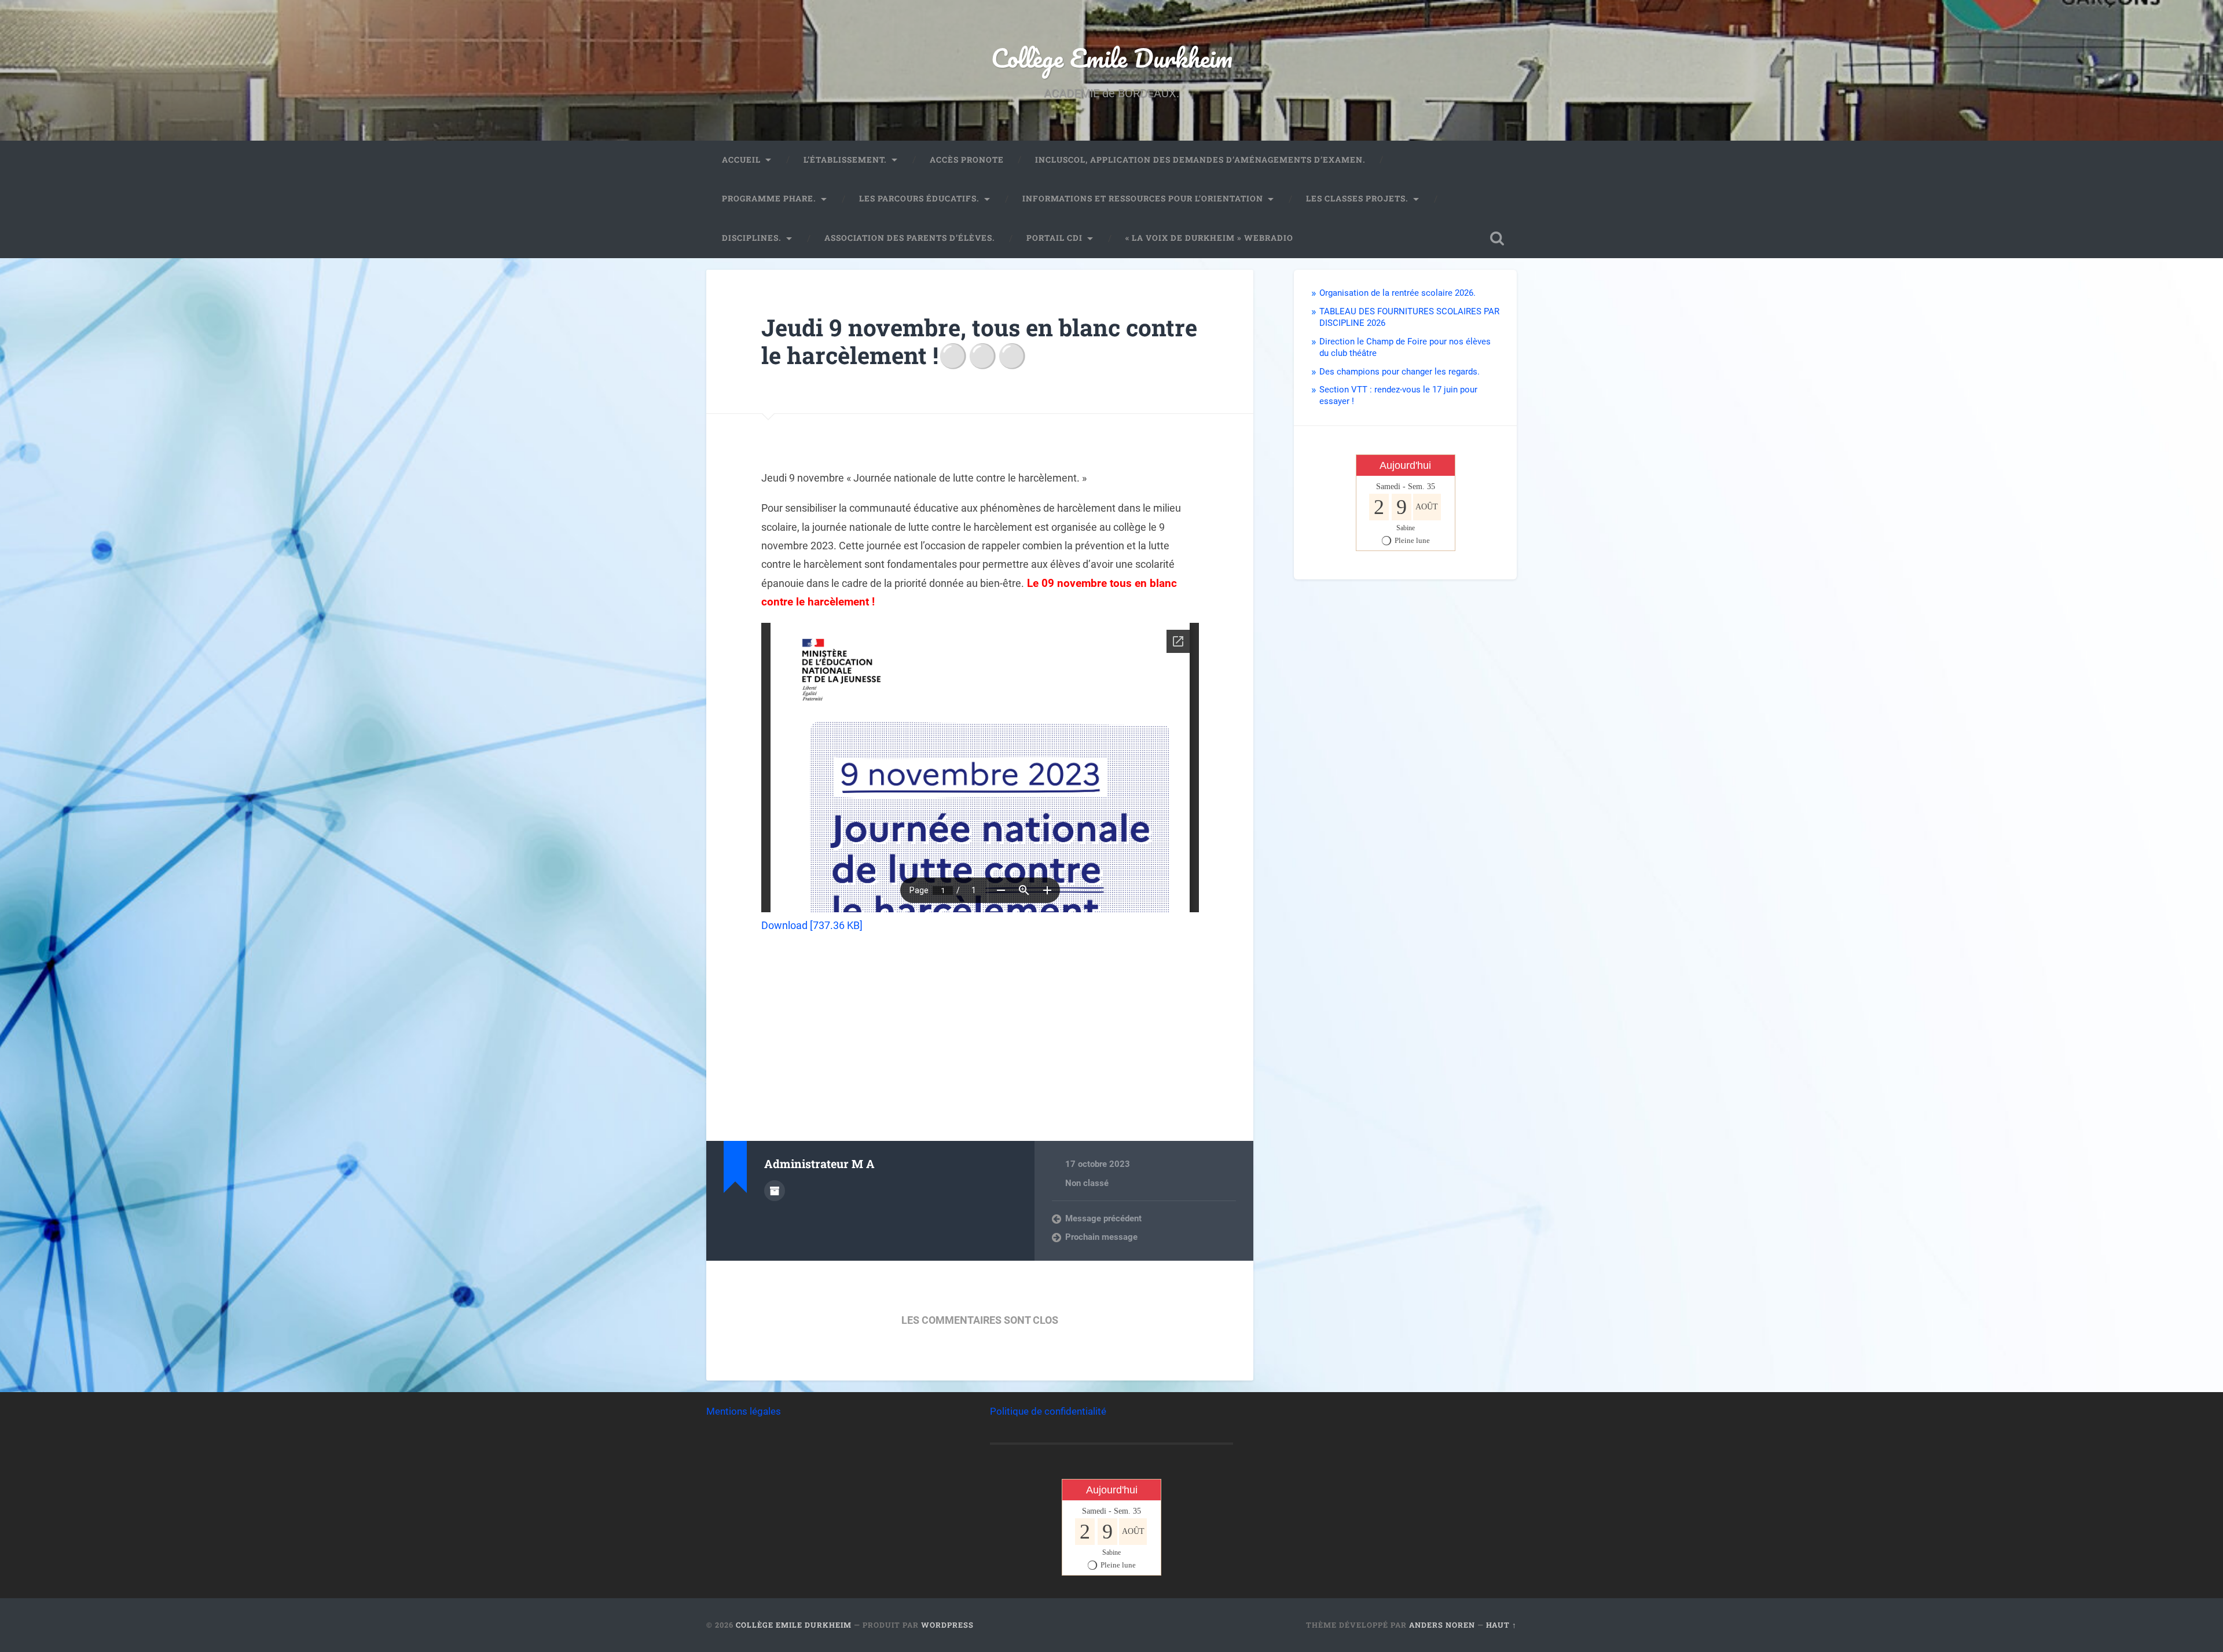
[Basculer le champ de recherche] (1497, 238)
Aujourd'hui (1405, 465)
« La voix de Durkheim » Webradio (1209, 238)
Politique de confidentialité (1048, 1411)
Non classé (1087, 1183)
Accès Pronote (967, 160)
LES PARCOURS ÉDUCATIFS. (919, 199)
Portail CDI (1054, 238)
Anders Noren (1442, 1625)
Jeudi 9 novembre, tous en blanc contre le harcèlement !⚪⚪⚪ (979, 342)
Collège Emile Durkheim (1112, 58)
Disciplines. (752, 238)
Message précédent (1103, 1218)
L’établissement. (845, 160)
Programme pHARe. (769, 199)
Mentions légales (744, 1411)
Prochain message (1101, 1237)
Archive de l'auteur (775, 1191)
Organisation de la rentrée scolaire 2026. (1397, 293)
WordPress (947, 1625)
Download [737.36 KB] (812, 925)
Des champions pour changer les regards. (1400, 372)
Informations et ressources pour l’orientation (1143, 199)
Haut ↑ (1501, 1625)
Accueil (741, 160)
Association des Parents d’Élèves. (910, 238)
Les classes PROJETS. (1357, 199)
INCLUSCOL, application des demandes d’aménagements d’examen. (1200, 160)
